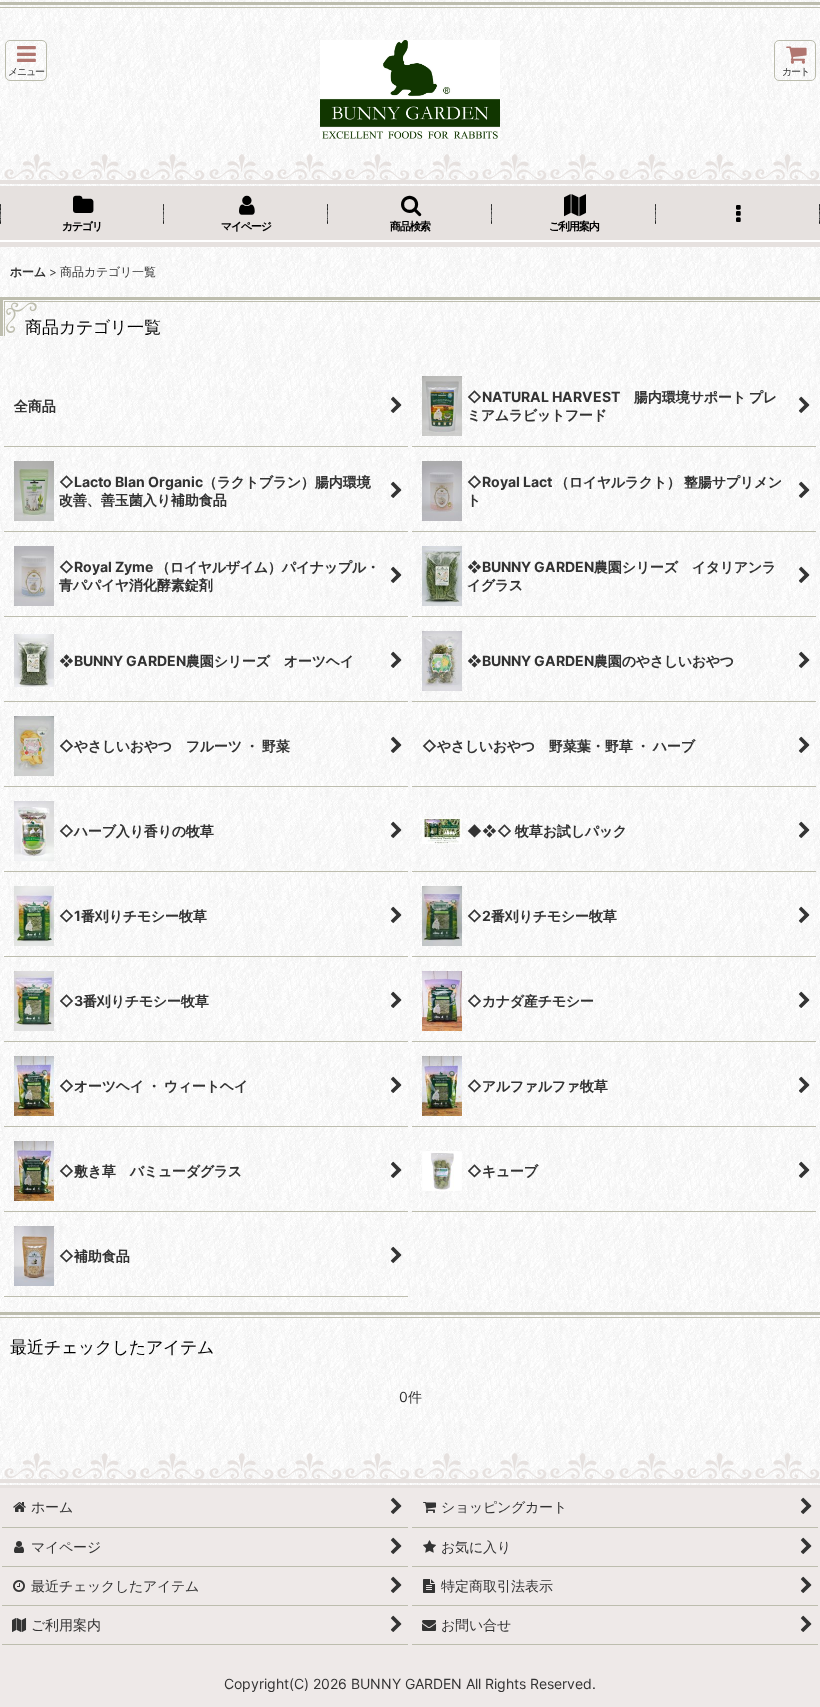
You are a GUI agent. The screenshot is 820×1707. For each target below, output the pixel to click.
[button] (26, 60)
